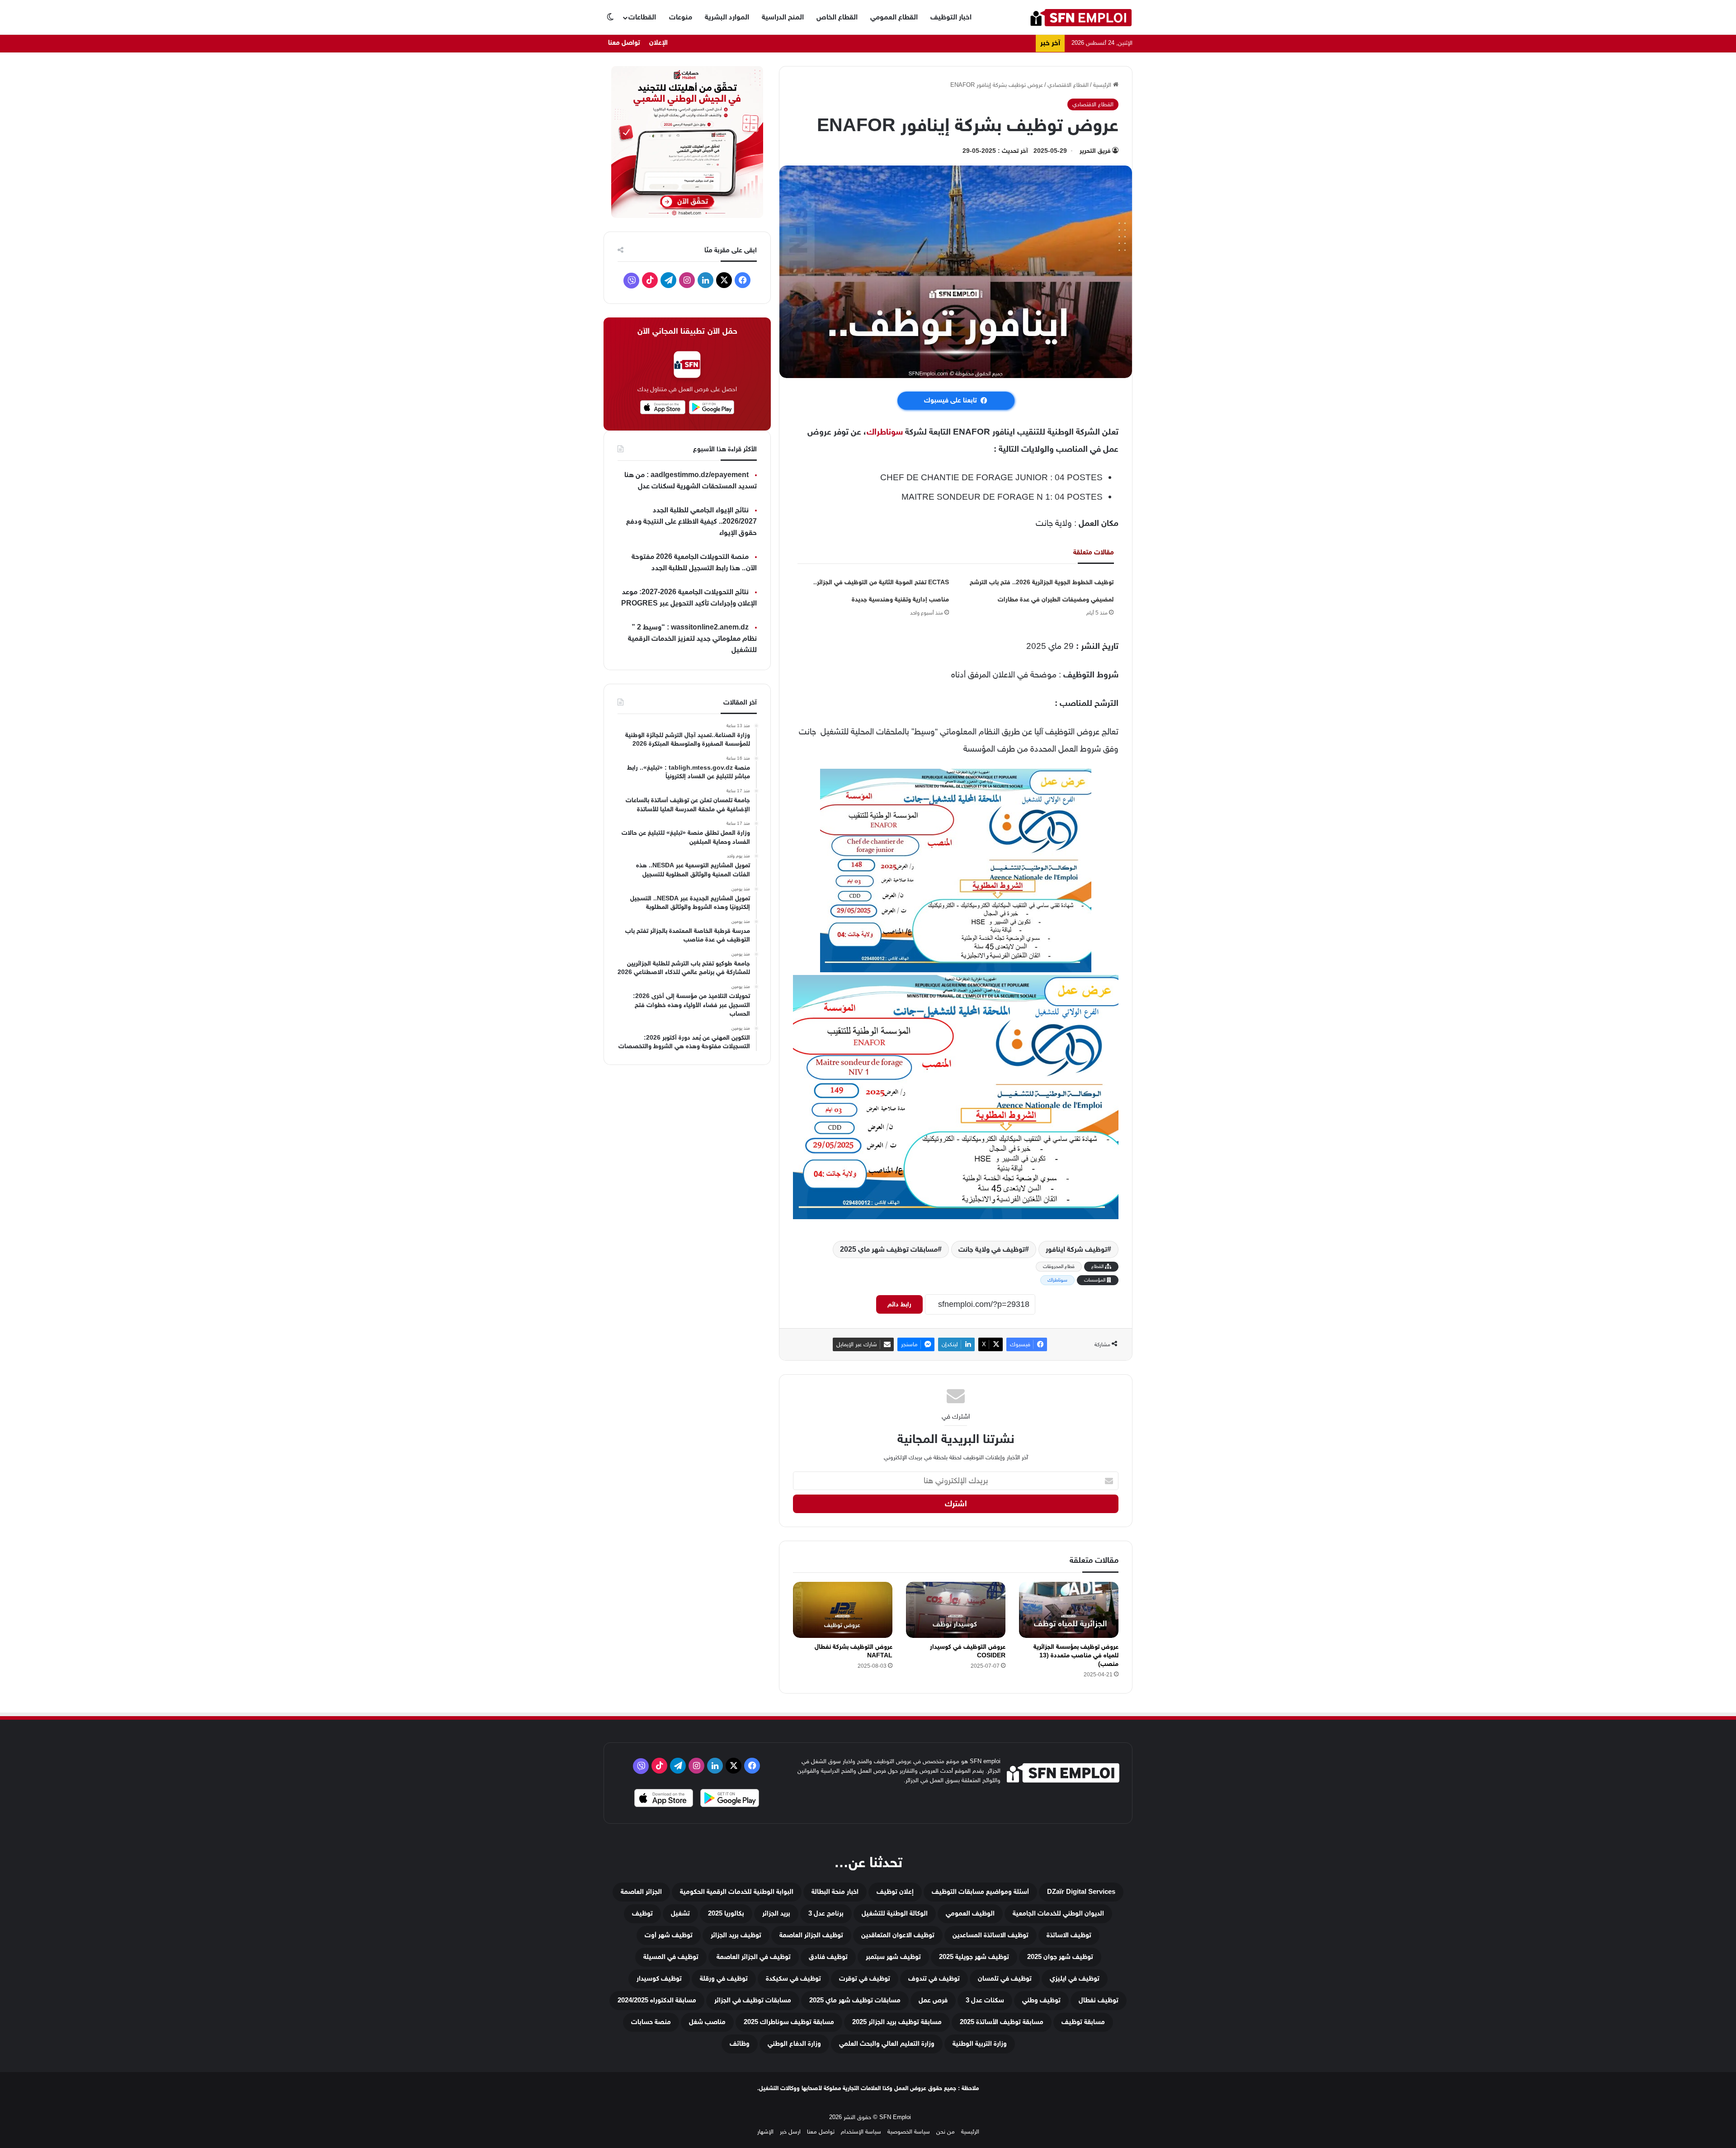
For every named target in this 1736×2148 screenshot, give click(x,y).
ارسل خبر (790, 2131)
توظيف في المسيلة (671, 1957)
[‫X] (724, 280)
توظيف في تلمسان (1005, 1979)
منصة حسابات (651, 2022)
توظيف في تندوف (934, 1979)
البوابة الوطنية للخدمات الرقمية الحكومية (737, 1892)
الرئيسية (1103, 85)
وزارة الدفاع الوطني (794, 2044)
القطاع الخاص (837, 17)
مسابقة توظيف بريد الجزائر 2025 (897, 2022)
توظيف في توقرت (865, 1979)
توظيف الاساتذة (1069, 1935)
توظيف (642, 1914)
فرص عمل (933, 2000)
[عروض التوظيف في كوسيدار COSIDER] (956, 1610)
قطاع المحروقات (1059, 1266)
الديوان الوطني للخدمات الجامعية (1058, 1914)
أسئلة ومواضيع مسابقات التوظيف (980, 1892)
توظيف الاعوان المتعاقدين (898, 1935)
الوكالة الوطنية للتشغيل (895, 1914)
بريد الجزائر (776, 1914)
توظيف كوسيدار (659, 1979)
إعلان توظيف (895, 1892)
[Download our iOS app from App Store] (664, 1799)
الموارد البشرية (727, 17)
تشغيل (680, 1914)
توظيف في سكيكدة (793, 1979)
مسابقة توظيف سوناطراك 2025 (789, 2022)
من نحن (946, 2131)
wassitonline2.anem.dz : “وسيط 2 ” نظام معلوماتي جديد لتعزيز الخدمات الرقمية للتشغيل (692, 639)
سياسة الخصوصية (909, 2131)
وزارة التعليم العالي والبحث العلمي (887, 2044)
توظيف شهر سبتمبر (893, 1957)
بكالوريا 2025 (726, 1914)
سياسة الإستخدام (861, 2131)
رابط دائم (899, 1304)
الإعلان (658, 43)
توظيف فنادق (828, 1957)
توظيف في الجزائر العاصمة (754, 1957)
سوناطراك (885, 432)
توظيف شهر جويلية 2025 (974, 1957)
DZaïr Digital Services (1081, 1892)
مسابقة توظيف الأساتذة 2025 (1002, 2022)
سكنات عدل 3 (985, 2000)
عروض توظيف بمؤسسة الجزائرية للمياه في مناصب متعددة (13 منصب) (1076, 1655)
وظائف (740, 2044)
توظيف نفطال (1099, 2000)
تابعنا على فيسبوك (951, 400)
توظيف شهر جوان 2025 (1060, 1957)
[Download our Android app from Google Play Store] (730, 1799)
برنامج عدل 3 (826, 1914)
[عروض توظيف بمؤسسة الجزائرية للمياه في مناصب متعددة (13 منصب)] (1069, 1610)
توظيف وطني (1041, 2000)
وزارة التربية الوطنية (980, 2044)
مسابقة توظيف (1083, 2022)
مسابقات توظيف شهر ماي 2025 (889, 1249)
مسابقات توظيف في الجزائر (753, 2000)
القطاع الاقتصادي (1068, 85)
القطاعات (642, 17)
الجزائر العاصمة (641, 1892)
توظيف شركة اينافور (1076, 1249)
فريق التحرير (1095, 151)
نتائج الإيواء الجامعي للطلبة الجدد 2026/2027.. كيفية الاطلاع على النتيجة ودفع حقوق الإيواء (691, 522)
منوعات (681, 17)
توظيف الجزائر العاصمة (811, 1935)
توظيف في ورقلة (724, 1979)
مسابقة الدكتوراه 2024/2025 (657, 2000)
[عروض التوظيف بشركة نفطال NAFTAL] (843, 1610)
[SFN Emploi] (1081, 17)
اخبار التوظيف (951, 17)
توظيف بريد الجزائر (736, 1935)
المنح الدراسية (783, 17)
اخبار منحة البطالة (835, 1892)
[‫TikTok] (650, 280)
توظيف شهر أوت (669, 1935)
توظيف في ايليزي (1075, 1979)
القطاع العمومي (894, 17)
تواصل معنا (624, 43)
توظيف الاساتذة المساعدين (991, 1935)
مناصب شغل (707, 2022)
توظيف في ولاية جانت (992, 1249)
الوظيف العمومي (970, 1914)
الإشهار (765, 2131)
